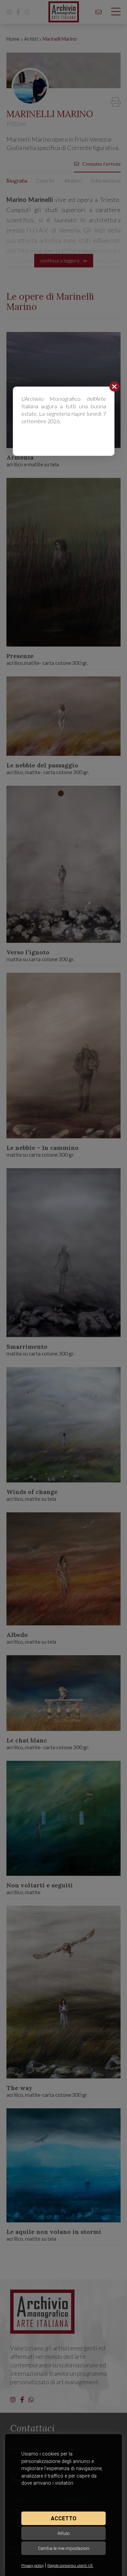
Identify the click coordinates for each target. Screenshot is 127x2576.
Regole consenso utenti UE (70, 2566)
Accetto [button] (64, 2518)
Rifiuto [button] (63, 2533)
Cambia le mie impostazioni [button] (64, 2548)
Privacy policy (33, 2566)
